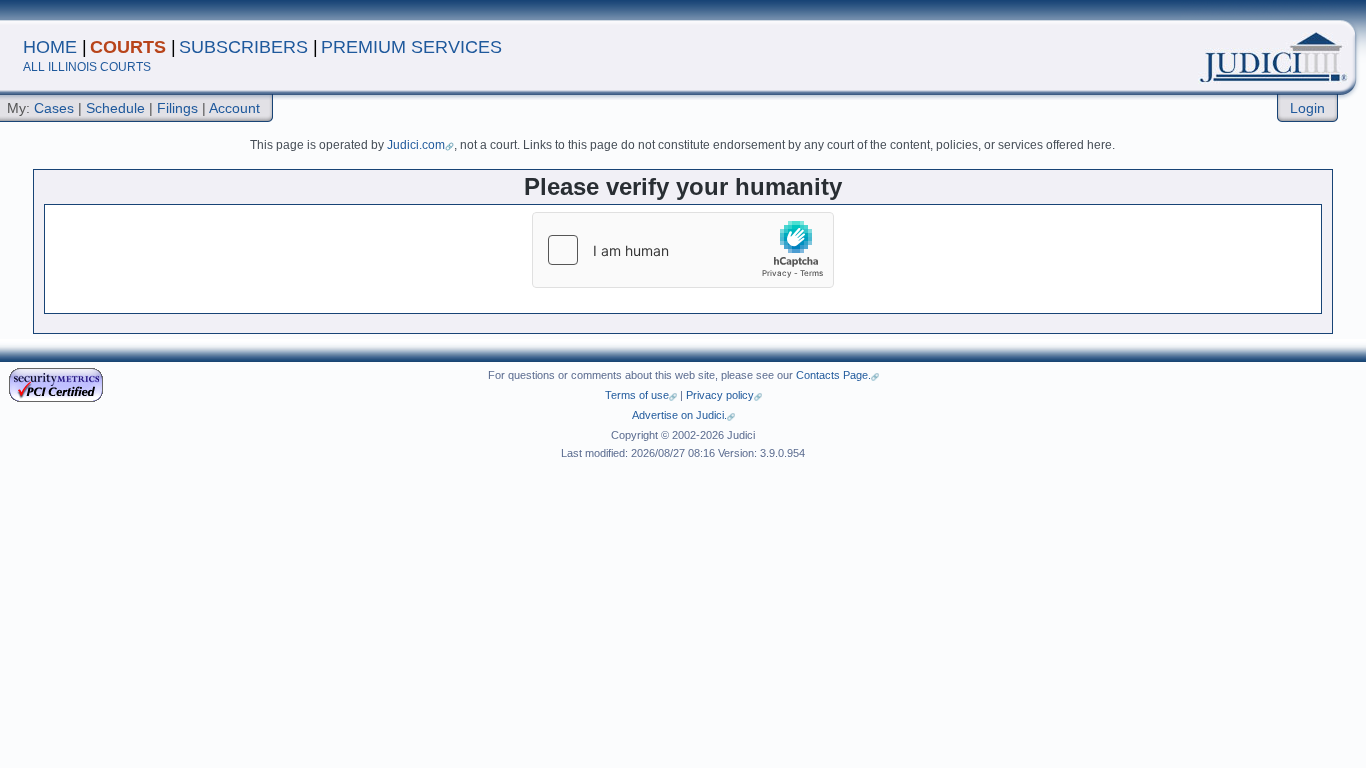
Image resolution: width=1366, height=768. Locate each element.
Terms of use (637, 395)
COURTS (128, 47)
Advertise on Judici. (679, 415)
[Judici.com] (1181, 50)
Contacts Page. (833, 375)
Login (1307, 108)
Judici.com (416, 145)
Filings (177, 108)
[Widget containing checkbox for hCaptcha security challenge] (683, 250)
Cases (54, 108)
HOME (50, 47)
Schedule (115, 108)
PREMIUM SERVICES (411, 47)
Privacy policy (720, 395)
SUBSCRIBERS (243, 47)
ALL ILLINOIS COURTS (87, 67)
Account (234, 108)
